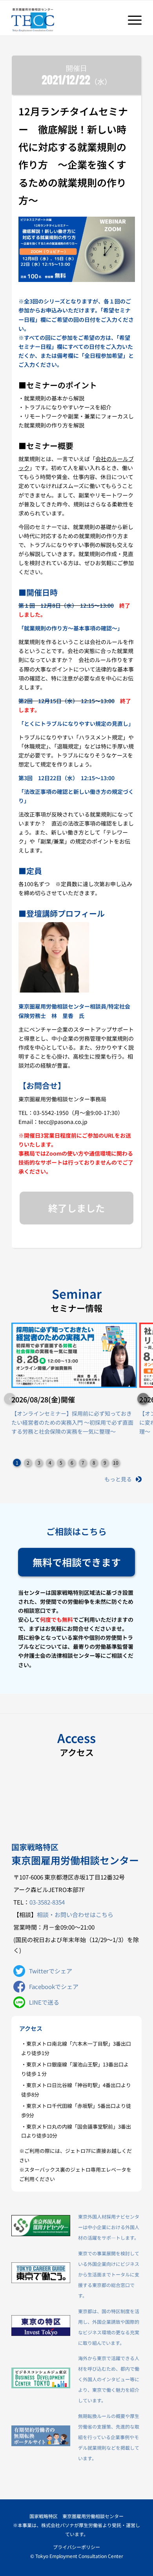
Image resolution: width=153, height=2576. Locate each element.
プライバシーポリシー (76, 2547)
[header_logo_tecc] (63, 20)
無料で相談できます (77, 1562)
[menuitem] (131, 20)
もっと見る (118, 1479)
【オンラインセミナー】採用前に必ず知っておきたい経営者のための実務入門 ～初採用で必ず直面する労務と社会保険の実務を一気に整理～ (72, 1422)
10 (116, 1462)
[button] (143, 1399)
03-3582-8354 (47, 1902)
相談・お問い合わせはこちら (75, 1914)
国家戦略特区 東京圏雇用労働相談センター (76, 2516)
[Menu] (131, 20)
